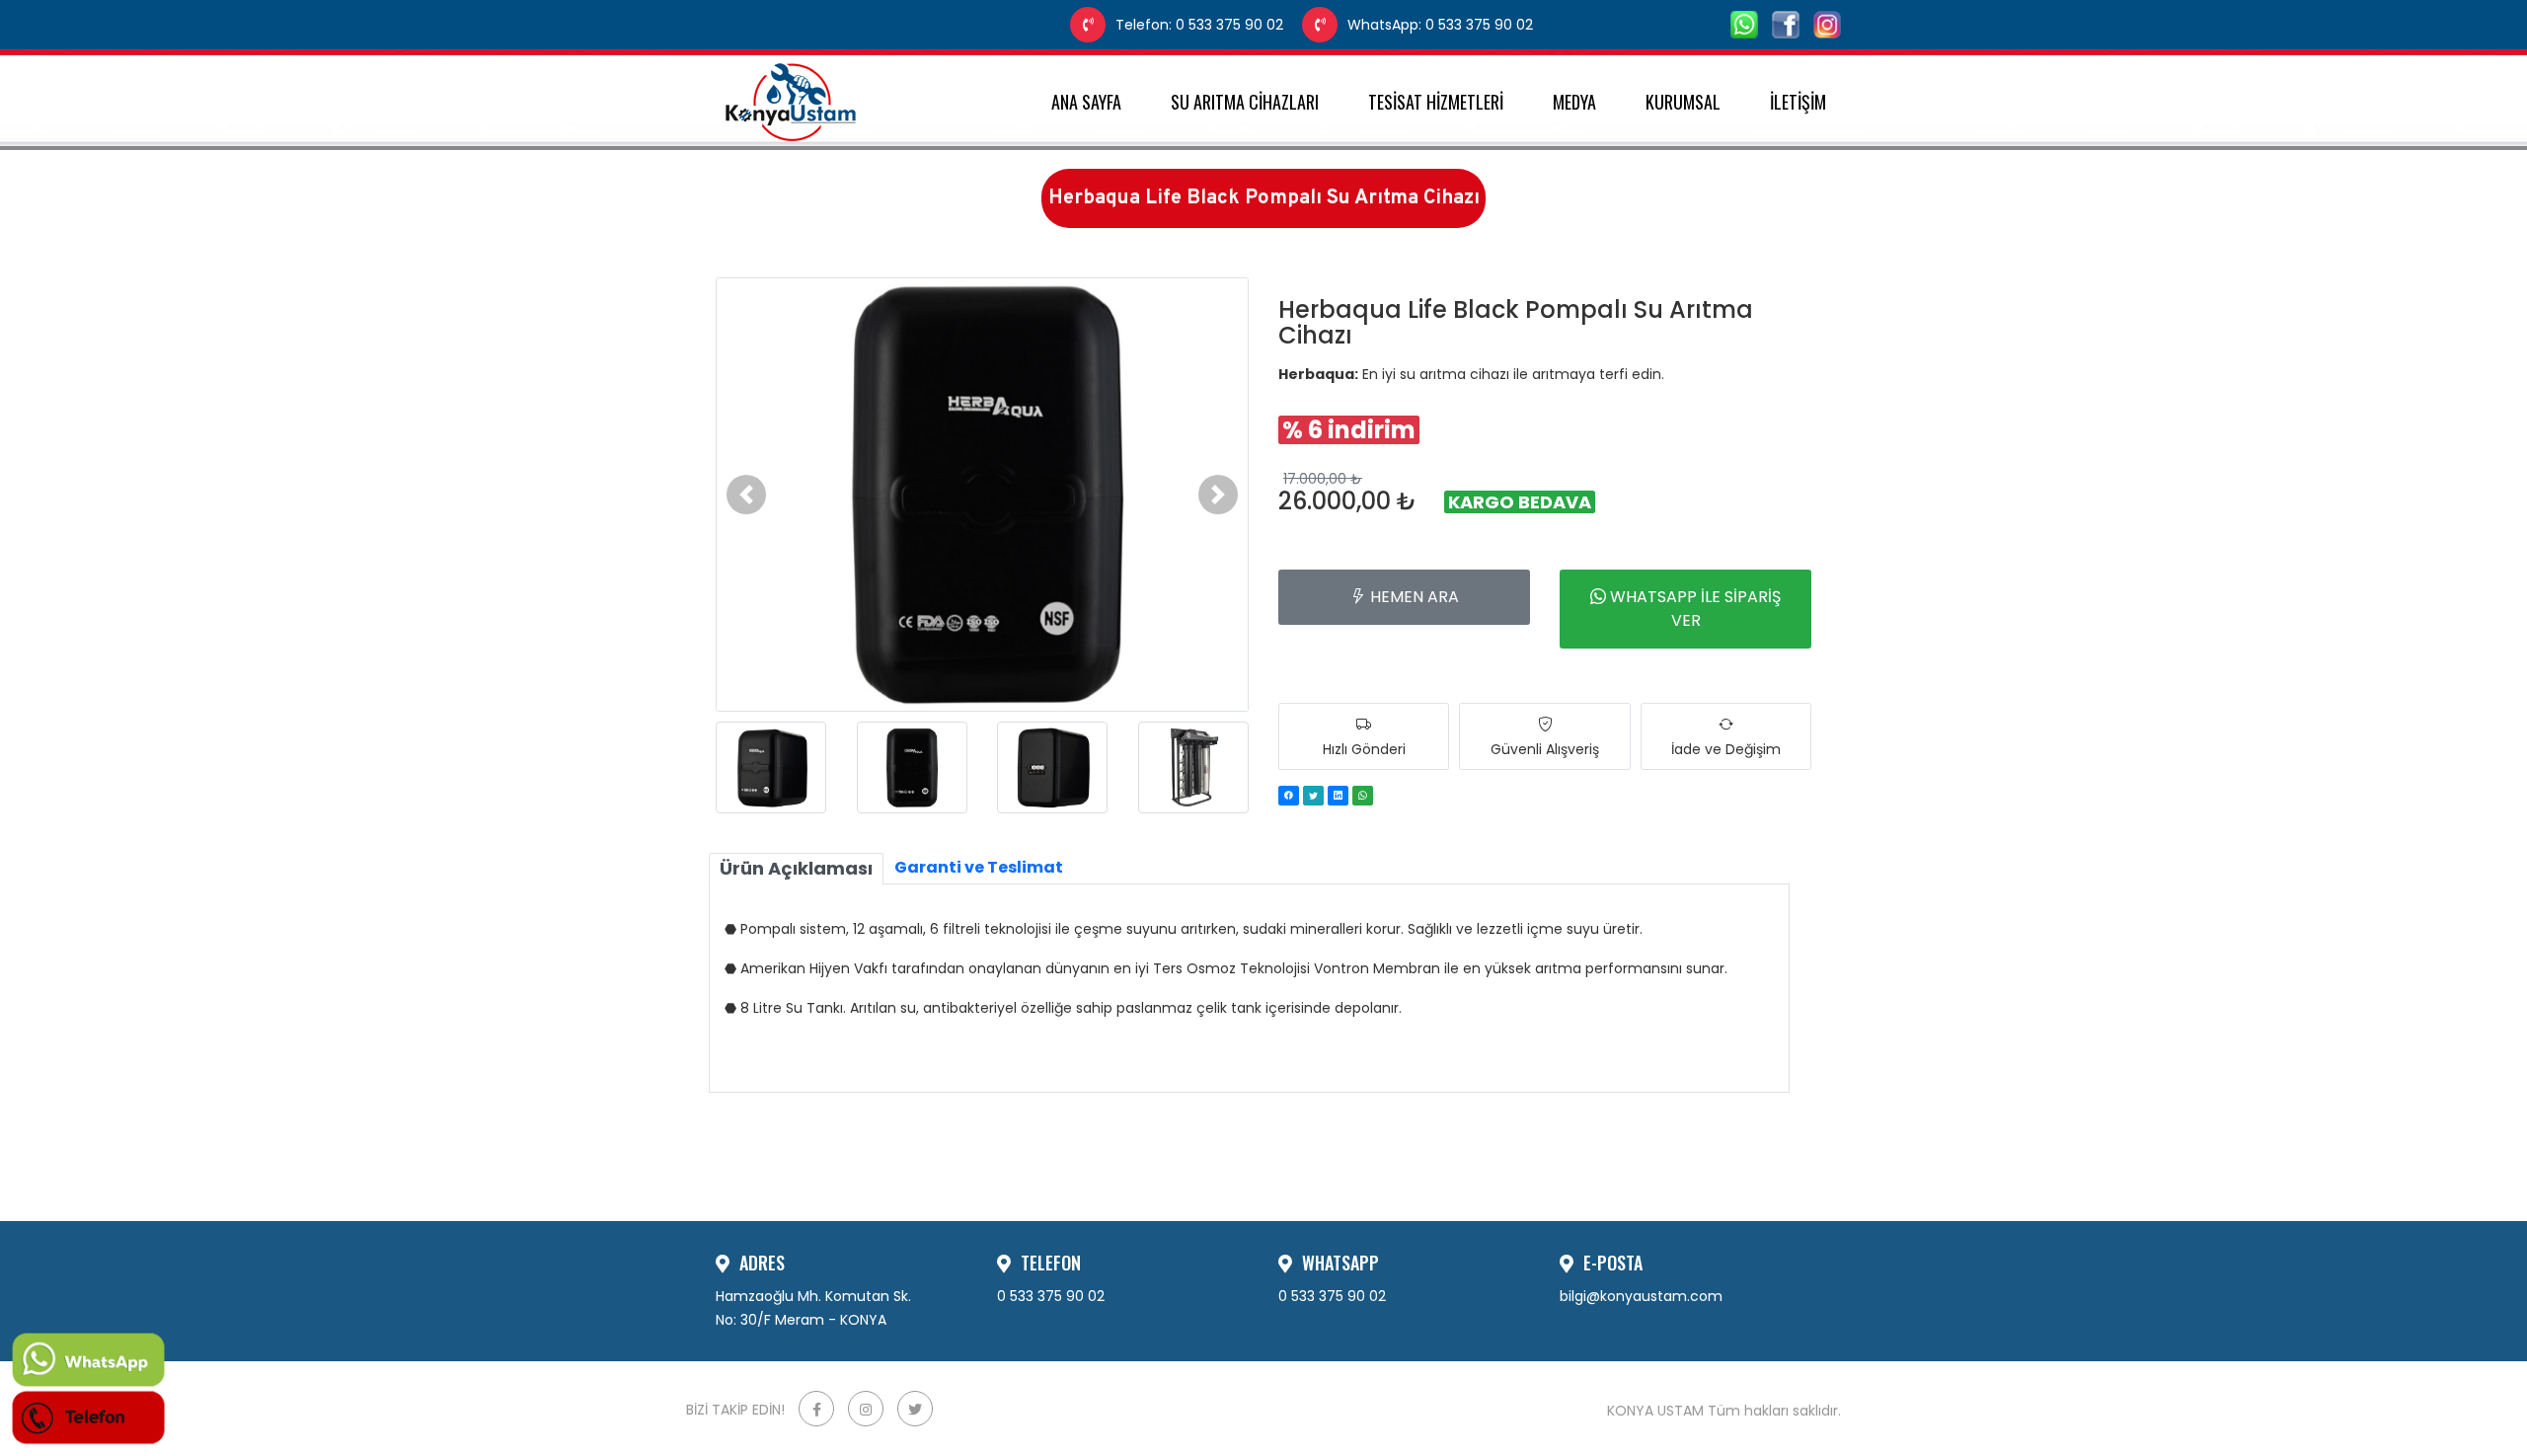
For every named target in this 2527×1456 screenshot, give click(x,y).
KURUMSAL (1683, 102)
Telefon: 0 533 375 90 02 (1199, 25)
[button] (771, 767)
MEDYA (1574, 102)
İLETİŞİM (1798, 102)
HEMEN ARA (1413, 597)
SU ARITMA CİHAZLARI (1245, 102)
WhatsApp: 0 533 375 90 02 (1440, 25)
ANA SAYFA (1086, 102)
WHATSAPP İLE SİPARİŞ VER (1693, 609)
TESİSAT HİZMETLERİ (1436, 102)
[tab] (796, 869)
